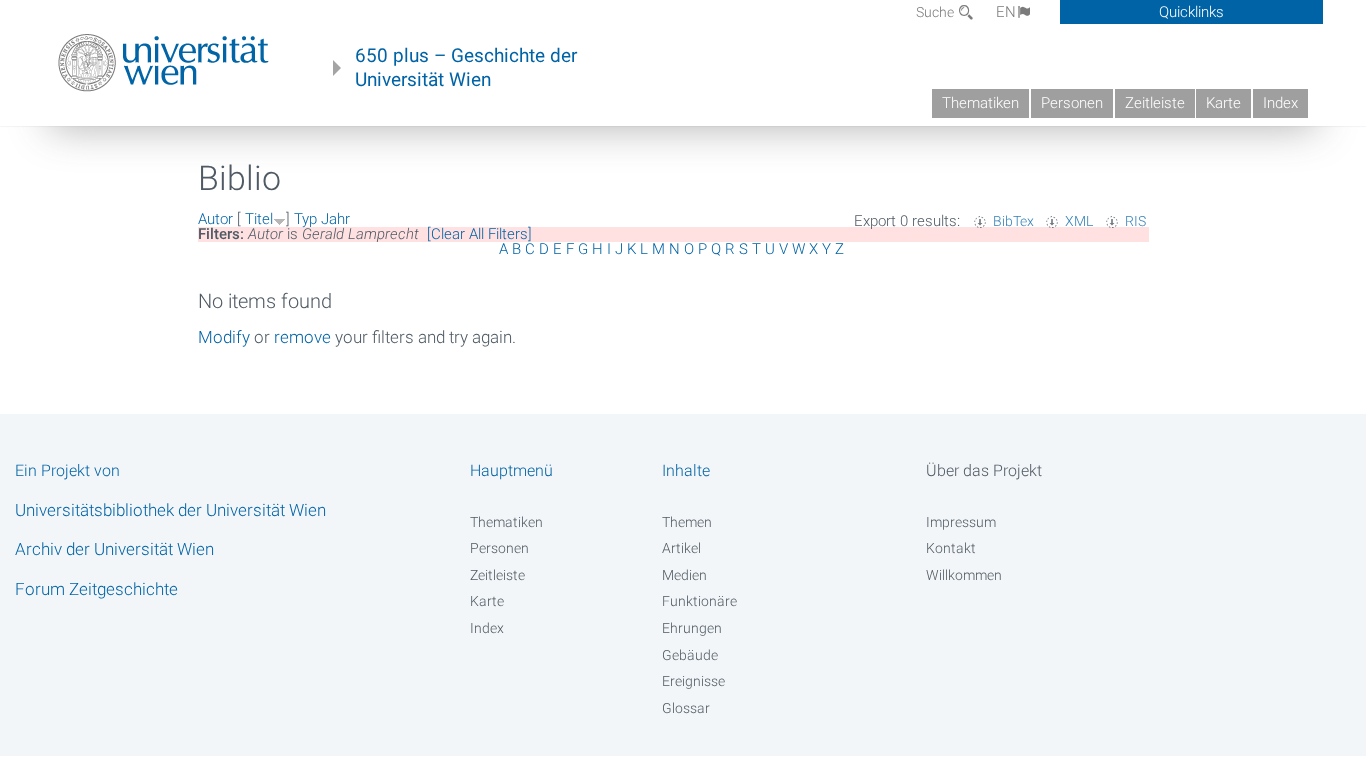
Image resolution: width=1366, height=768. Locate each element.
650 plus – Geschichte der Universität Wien (466, 68)
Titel (259, 219)
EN (1006, 12)
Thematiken (980, 103)
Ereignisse (693, 681)
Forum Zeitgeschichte (96, 589)
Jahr (335, 219)
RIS (1135, 221)
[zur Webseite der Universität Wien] (163, 63)
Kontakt (951, 548)
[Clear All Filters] (479, 234)
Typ (305, 219)
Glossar (686, 708)
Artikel (681, 548)
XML (1079, 221)
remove (302, 337)
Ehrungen (692, 628)
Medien (684, 575)
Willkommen (964, 575)
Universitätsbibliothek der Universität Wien (170, 510)
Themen (687, 522)
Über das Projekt (984, 470)
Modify (224, 337)
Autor (215, 219)
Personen (1072, 103)
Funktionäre (699, 601)
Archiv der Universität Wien (114, 549)
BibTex (1013, 221)
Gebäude (690, 655)
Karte (1223, 103)
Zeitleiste (1155, 103)
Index (1280, 103)
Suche (936, 12)
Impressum (961, 522)
